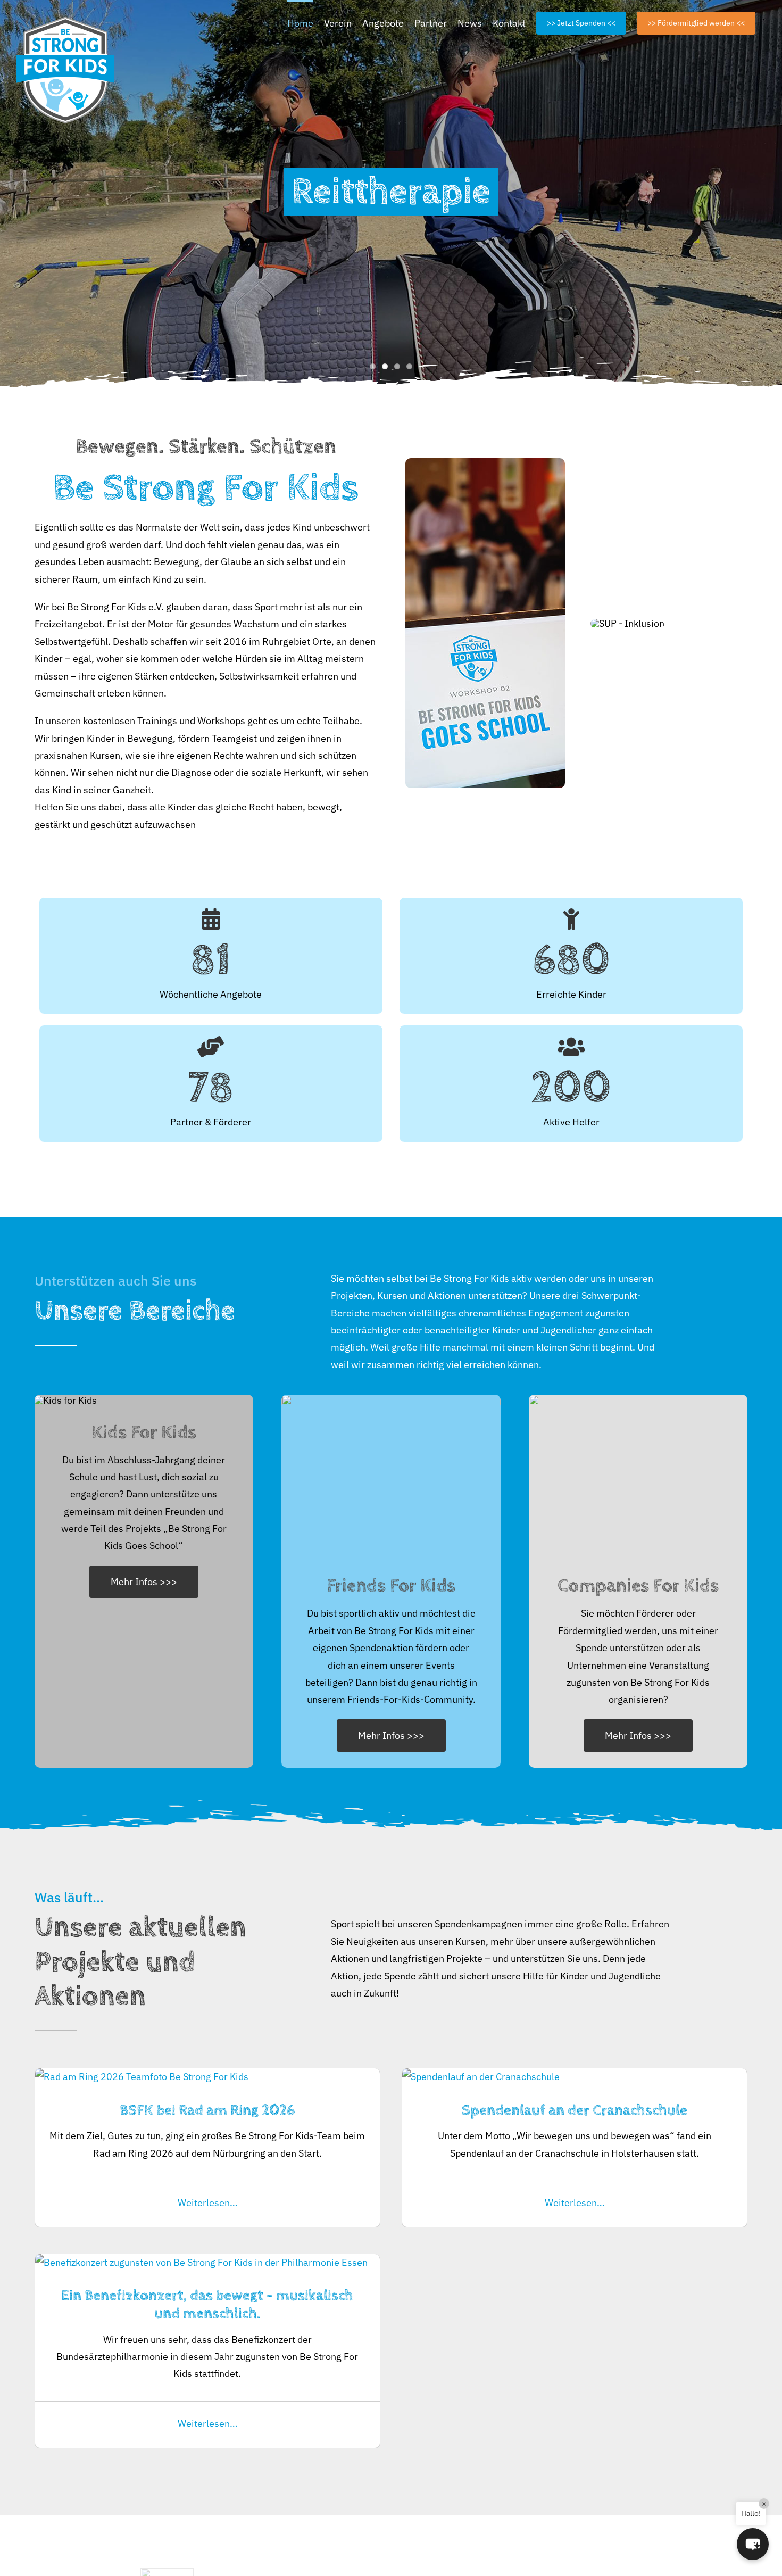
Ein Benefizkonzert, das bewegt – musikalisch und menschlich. (207, 2305)
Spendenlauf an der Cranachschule (575, 2110)
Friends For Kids (391, 1585)
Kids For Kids (144, 1432)
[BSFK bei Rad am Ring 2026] (142, 2077)
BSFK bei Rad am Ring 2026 (207, 2110)
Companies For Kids (638, 1585)
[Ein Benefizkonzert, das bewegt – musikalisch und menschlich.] (201, 2262)
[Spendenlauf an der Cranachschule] (481, 2077)
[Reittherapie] (391, 196)
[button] (753, 2544)
